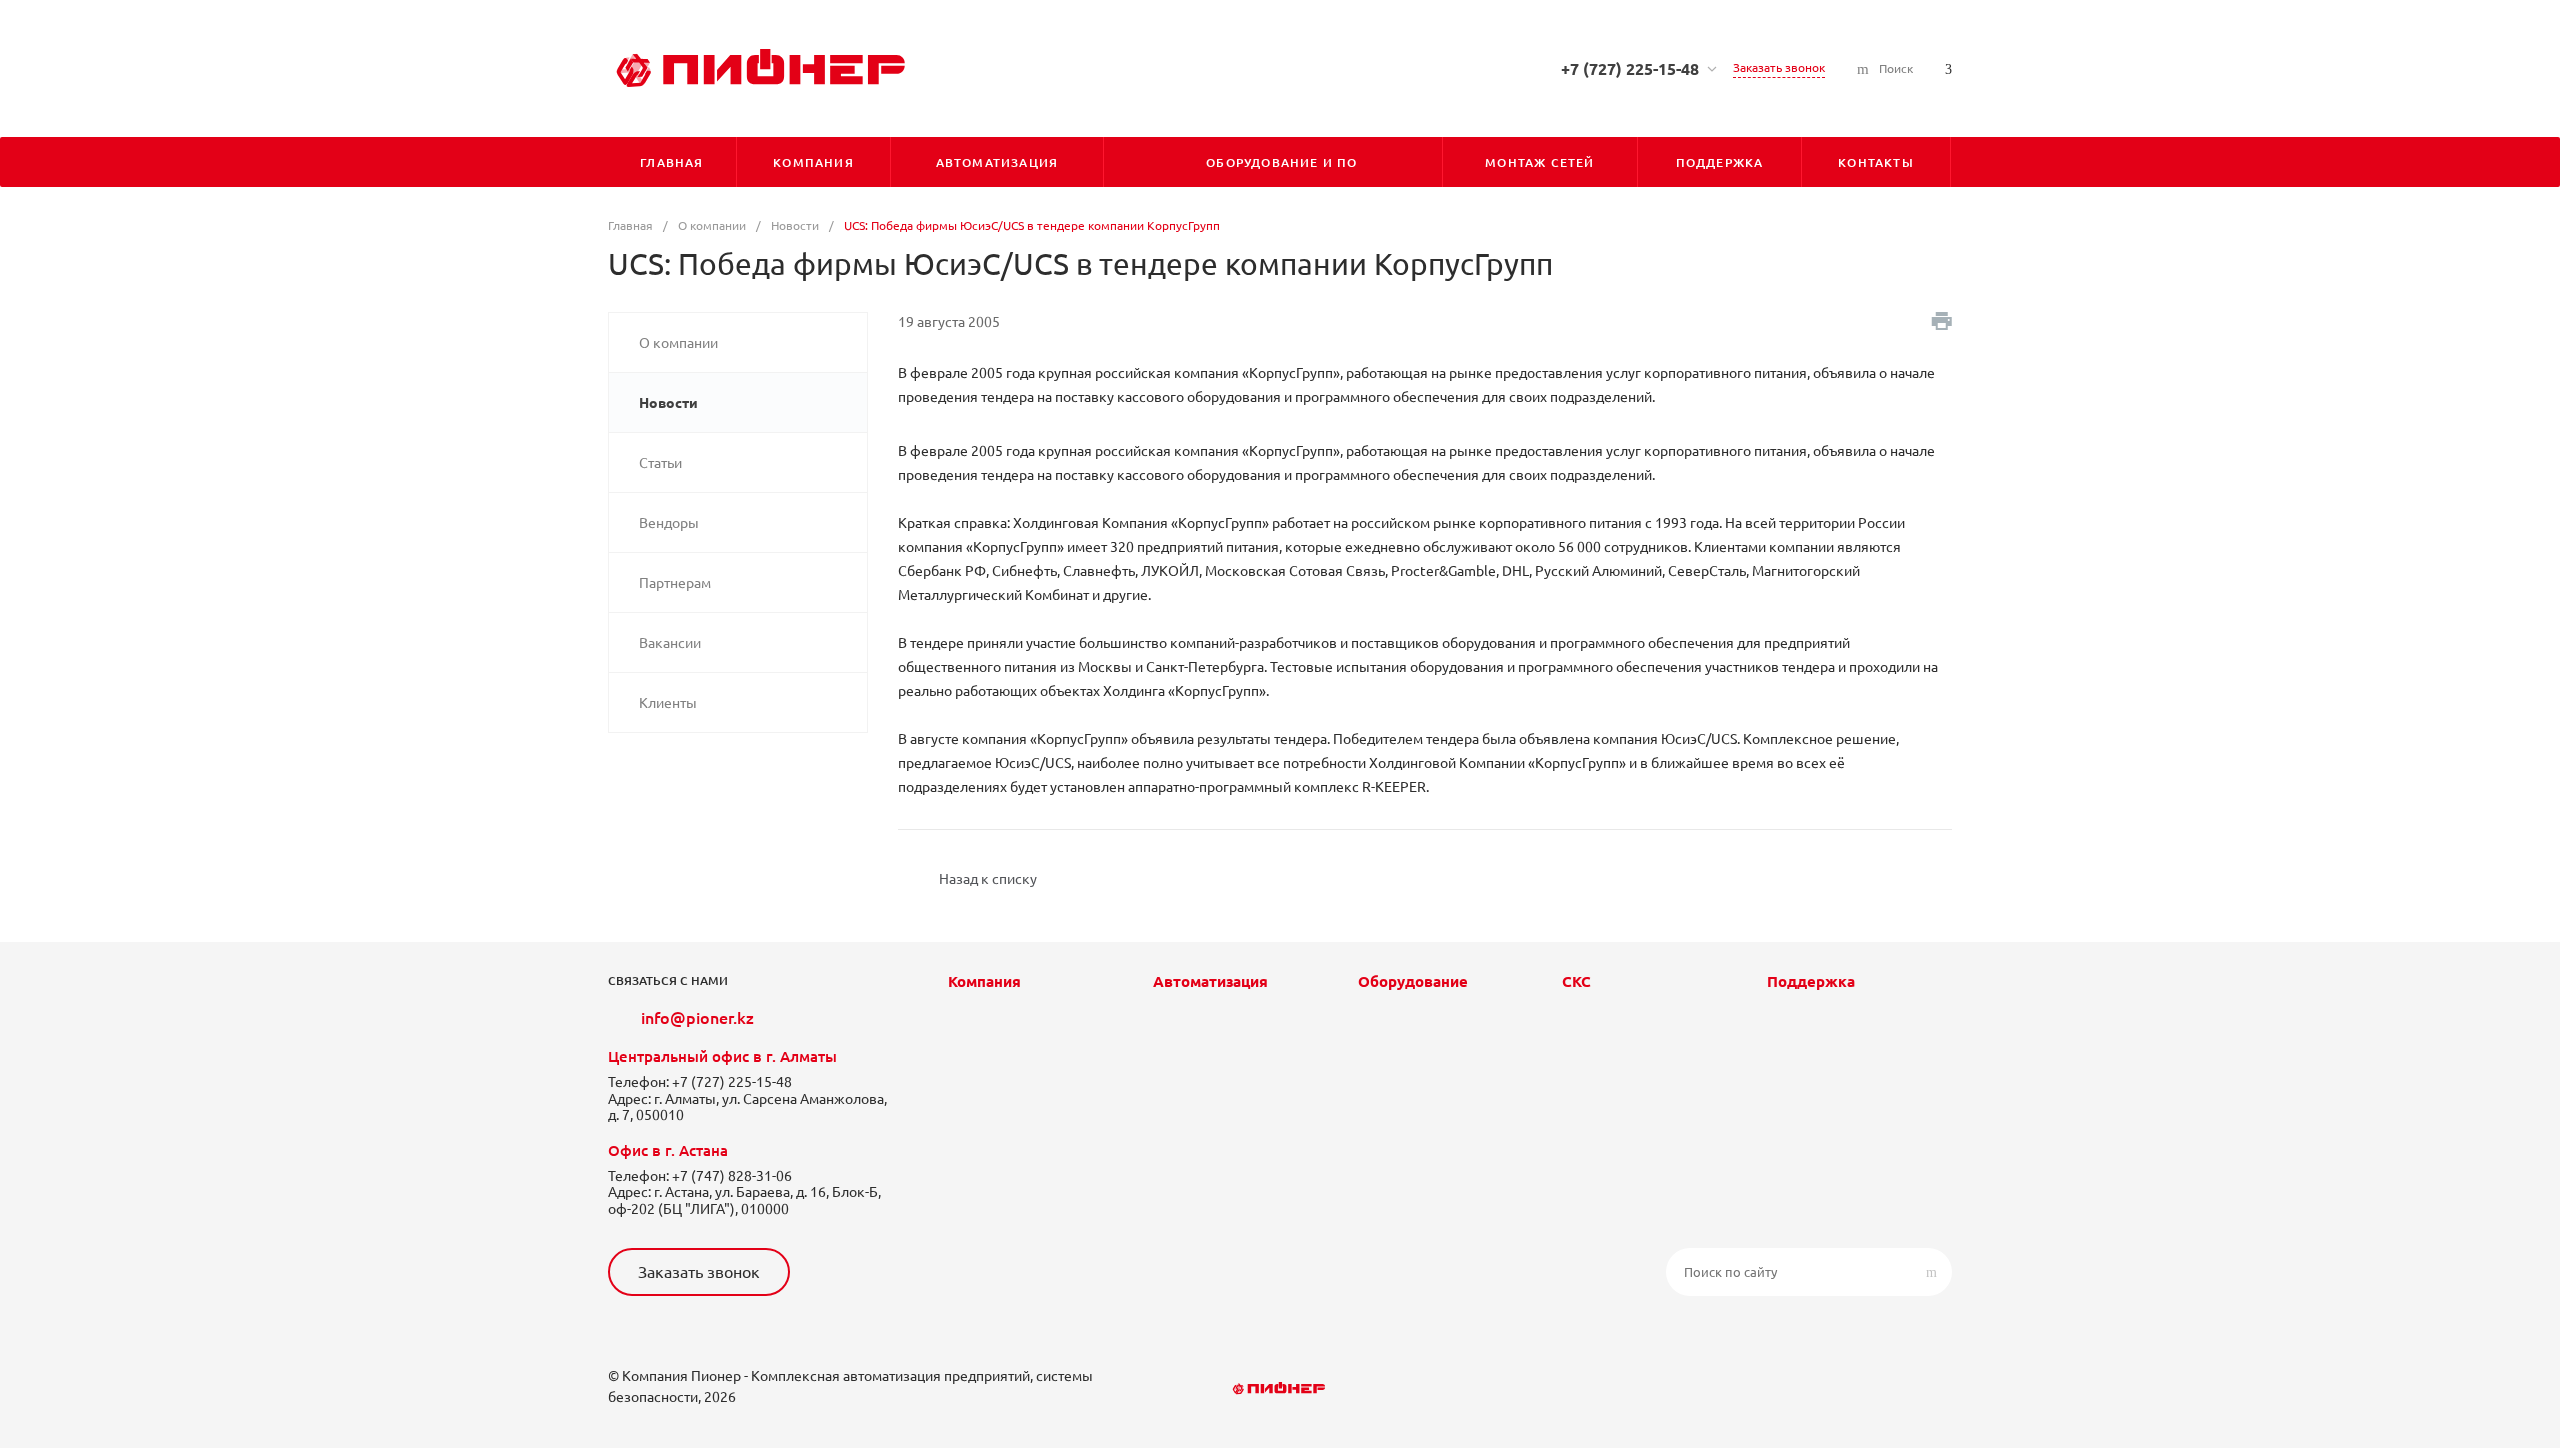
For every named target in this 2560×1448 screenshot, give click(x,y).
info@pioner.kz (697, 1018)
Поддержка (1811, 981)
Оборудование (1413, 981)
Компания (984, 981)
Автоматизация (1210, 981)
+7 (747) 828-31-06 (732, 1176)
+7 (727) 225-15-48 (1630, 69)
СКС (1576, 981)
